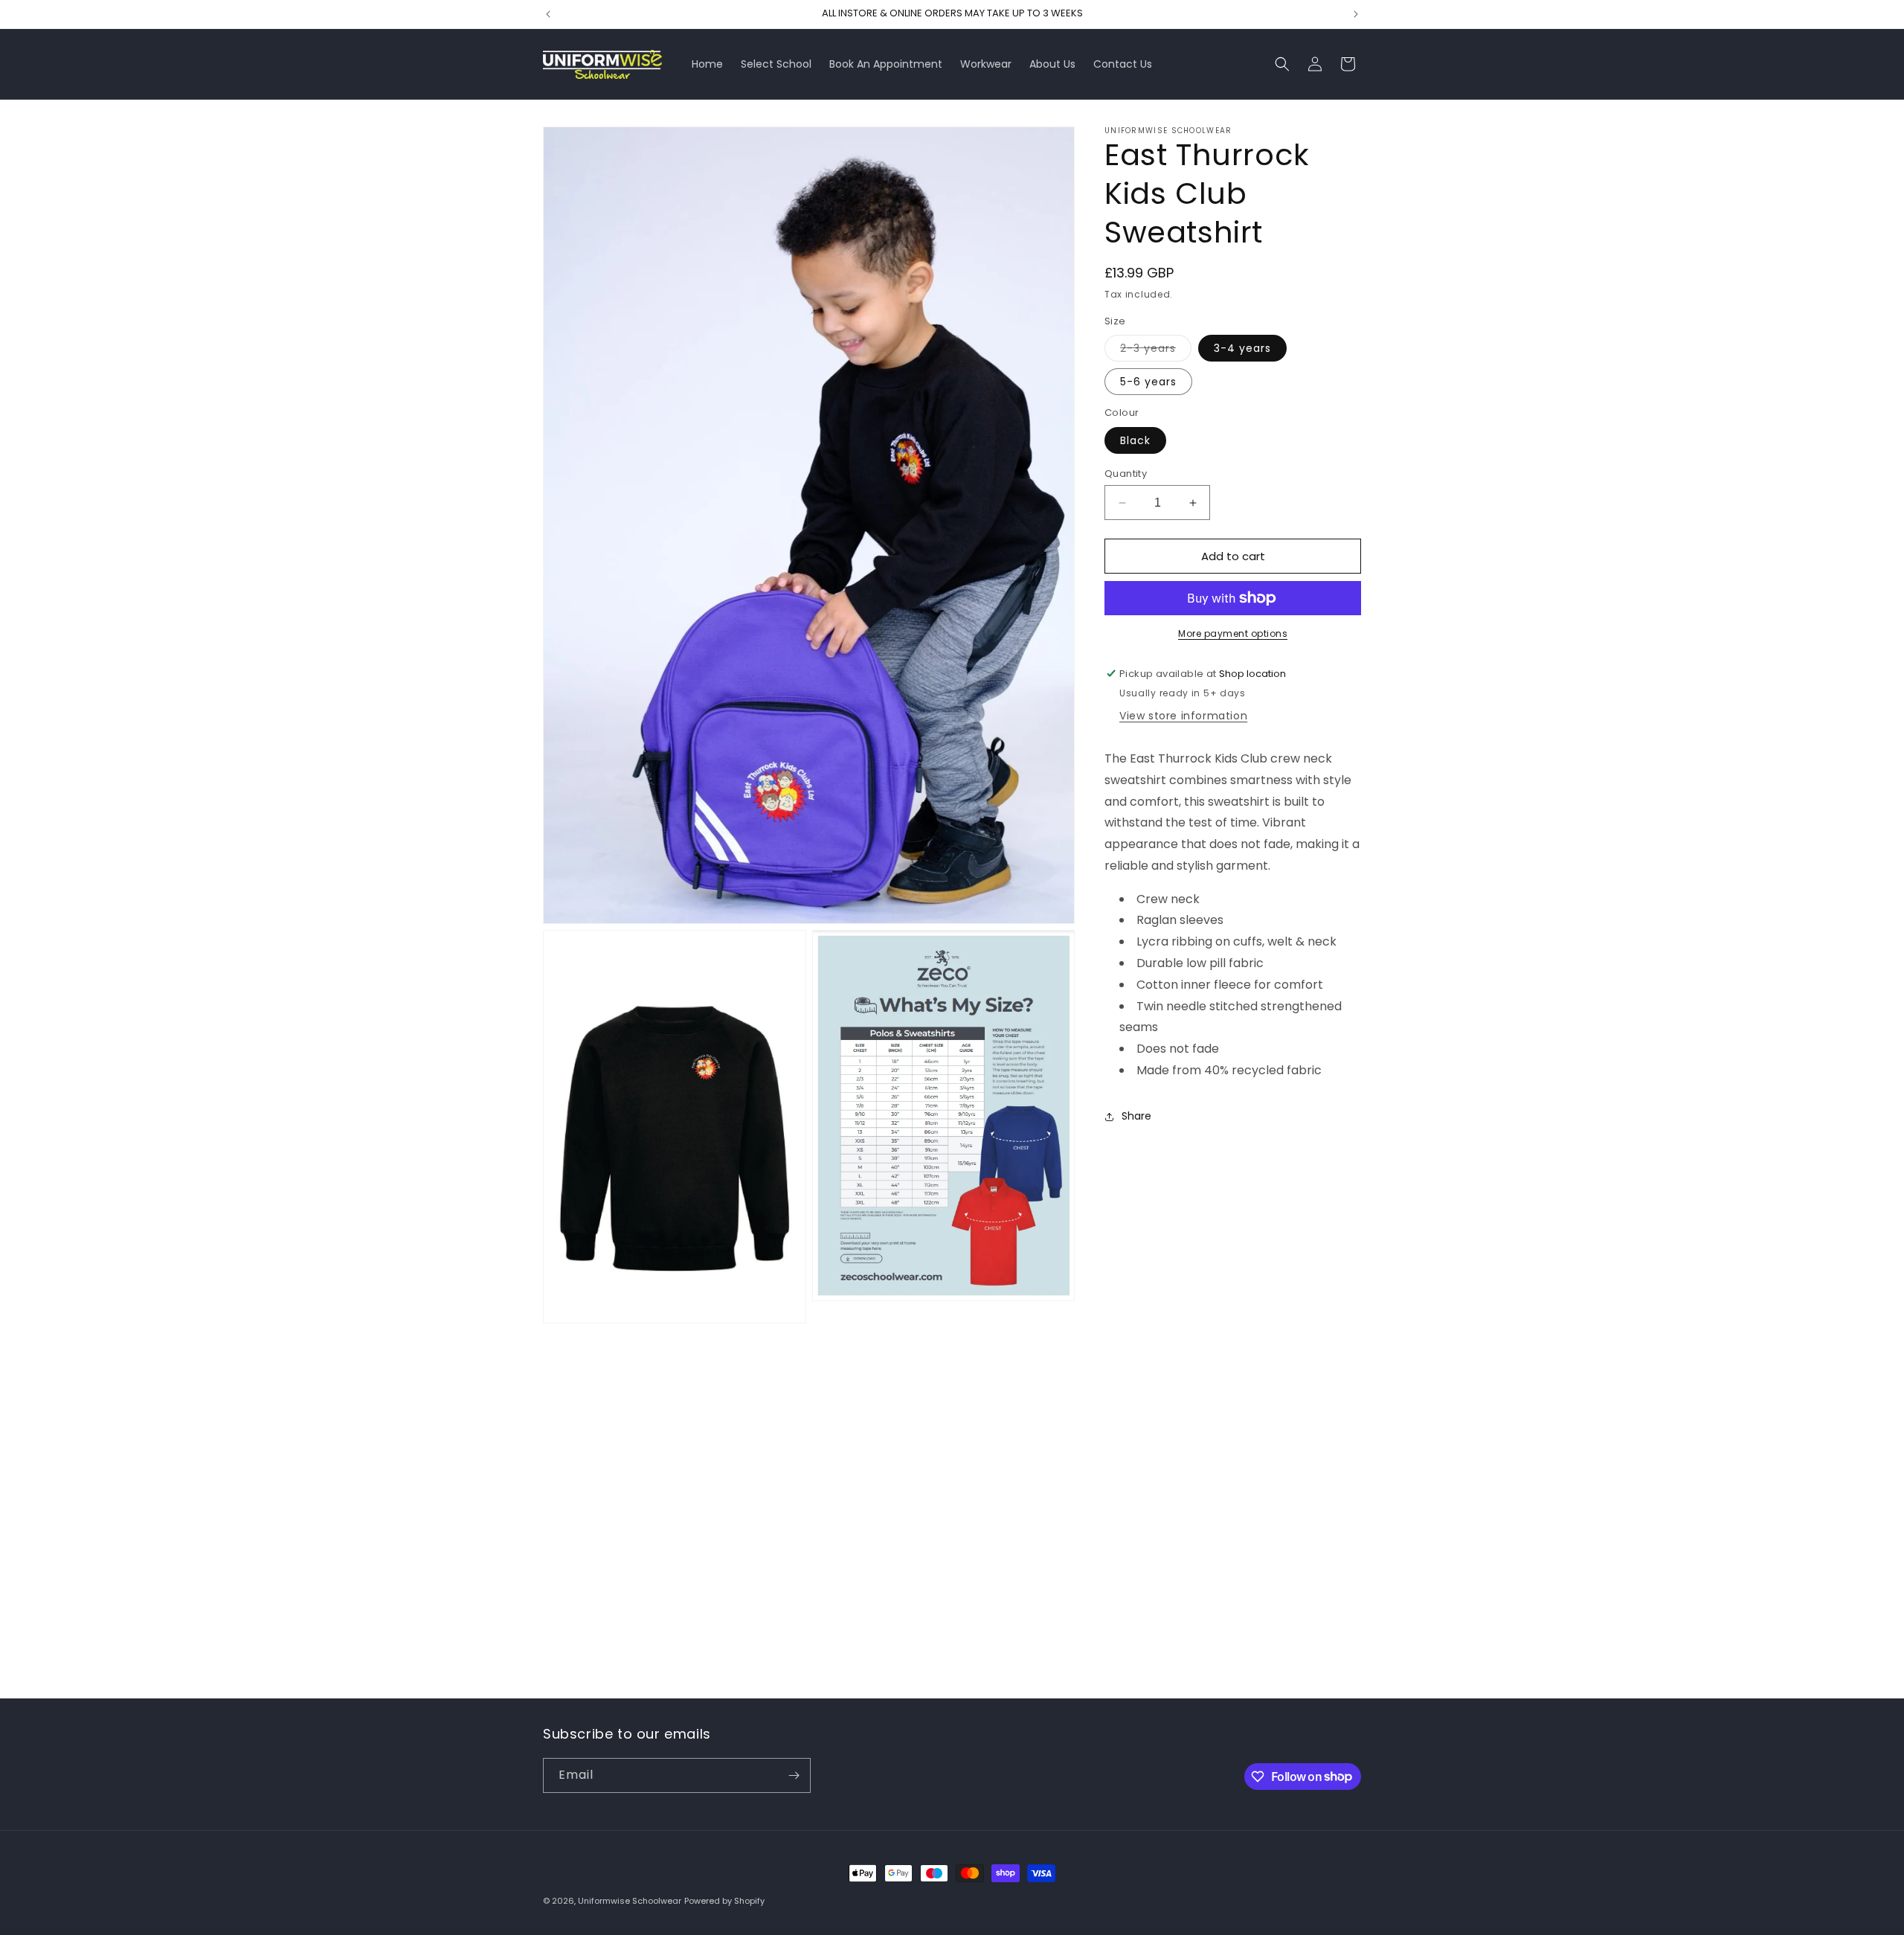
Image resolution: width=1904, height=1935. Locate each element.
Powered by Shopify (724, 1901)
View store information (1183, 716)
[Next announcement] (1356, 14)
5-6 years (1148, 382)
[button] (1282, 64)
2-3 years (1156, 351)
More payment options (1233, 633)
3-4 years (1242, 348)
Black (1135, 440)
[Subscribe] (794, 1775)
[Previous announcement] (548, 14)
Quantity (1126, 474)
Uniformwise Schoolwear (630, 1901)
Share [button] (1136, 1116)
